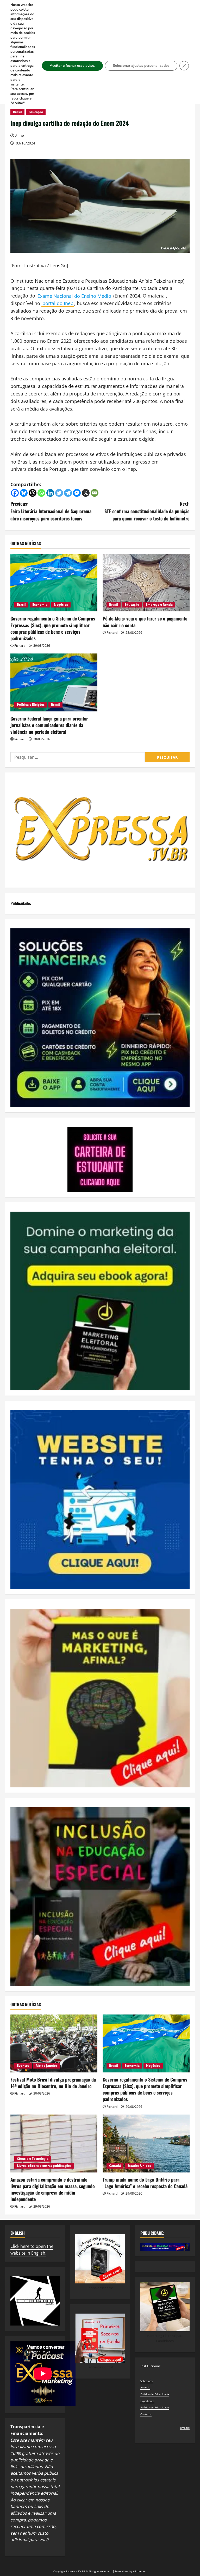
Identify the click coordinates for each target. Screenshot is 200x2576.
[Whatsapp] (41, 493)
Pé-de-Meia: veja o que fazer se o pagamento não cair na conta (145, 622)
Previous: (51, 511)
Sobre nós (146, 2381)
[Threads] (33, 493)
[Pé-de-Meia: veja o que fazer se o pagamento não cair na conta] (146, 583)
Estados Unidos (139, 2166)
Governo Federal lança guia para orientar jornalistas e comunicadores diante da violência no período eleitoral (49, 725)
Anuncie (145, 2387)
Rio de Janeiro (46, 2066)
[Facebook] (15, 493)
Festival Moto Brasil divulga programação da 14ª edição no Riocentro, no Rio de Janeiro (53, 2083)
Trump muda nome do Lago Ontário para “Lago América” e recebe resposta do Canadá (145, 2183)
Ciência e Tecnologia (33, 2159)
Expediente (147, 2401)
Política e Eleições (31, 705)
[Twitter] (59, 493)
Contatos (146, 2414)
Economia (40, 605)
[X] (86, 493)
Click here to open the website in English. (32, 2250)
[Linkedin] (50, 493)
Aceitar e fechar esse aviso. (72, 66)
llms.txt (185, 2428)
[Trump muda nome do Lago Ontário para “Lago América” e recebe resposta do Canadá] (146, 2144)
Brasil (17, 112)
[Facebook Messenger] (77, 493)
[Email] (95, 493)
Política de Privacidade (155, 2394)
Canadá (115, 2166)
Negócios (61, 605)
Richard (20, 646)
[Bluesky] (24, 493)
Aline (20, 136)
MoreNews (122, 2571)
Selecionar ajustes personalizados (141, 66)
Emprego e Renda (159, 605)
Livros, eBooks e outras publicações (44, 2166)
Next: (147, 511)
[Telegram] (68, 493)
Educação (36, 112)
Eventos (23, 2066)
